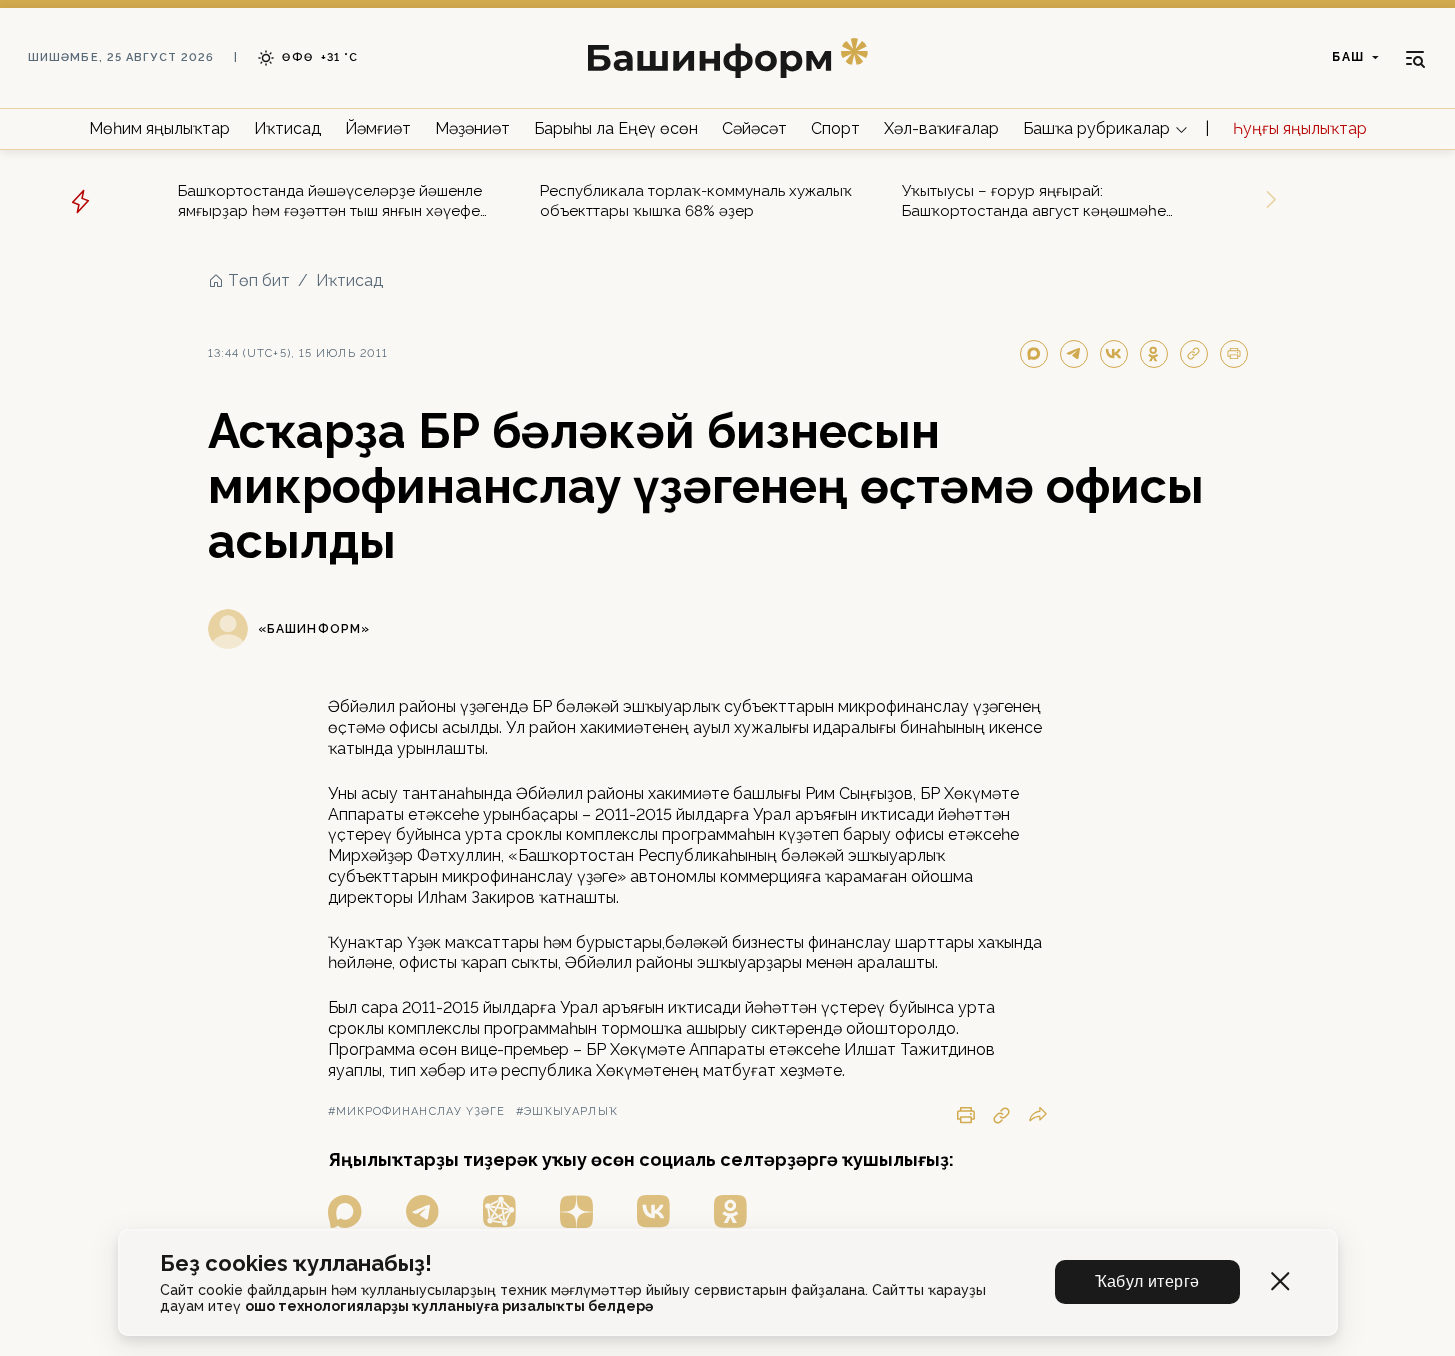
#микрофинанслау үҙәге (417, 1111)
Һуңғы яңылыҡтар (1300, 128)
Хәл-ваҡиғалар (941, 128)
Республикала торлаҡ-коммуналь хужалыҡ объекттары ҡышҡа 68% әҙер (696, 201)
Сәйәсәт (754, 128)
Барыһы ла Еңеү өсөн (616, 128)
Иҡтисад (287, 128)
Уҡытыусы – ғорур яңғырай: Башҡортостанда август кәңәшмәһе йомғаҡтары (1034, 201)
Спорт (835, 128)
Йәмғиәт (378, 128)
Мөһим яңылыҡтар (159, 128)
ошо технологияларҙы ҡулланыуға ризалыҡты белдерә (449, 1306)
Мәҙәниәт (472, 128)
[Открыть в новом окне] (345, 1211)
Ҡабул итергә (1147, 1281)
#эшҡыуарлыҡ (567, 1111)
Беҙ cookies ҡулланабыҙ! (296, 1263)
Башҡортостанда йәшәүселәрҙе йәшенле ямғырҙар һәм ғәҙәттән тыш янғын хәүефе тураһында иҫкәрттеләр (330, 201)
